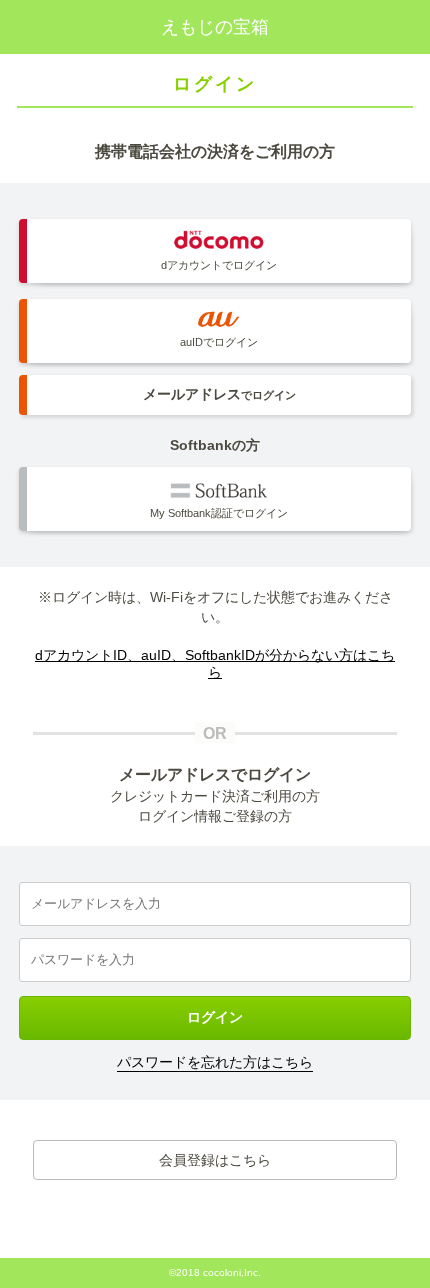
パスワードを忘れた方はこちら (215, 1062)
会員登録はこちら (215, 1160)
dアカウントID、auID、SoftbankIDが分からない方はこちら (215, 663)
